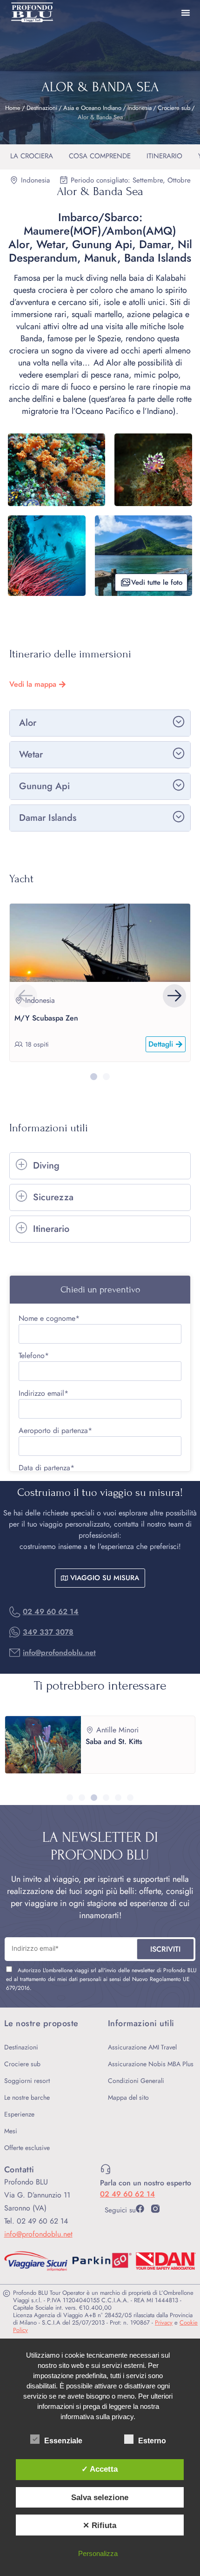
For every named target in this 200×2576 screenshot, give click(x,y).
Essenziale (63, 2441)
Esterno (152, 2441)
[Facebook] (140, 2209)
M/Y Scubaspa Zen (46, 1018)
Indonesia (140, 108)
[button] (174, 996)
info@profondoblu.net (59, 1653)
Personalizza (98, 2553)
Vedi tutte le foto (157, 582)
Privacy (164, 2322)
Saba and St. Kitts (114, 1741)
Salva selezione (100, 2497)
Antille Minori (117, 1730)
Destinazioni (42, 108)
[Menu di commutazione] (186, 13)
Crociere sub (174, 108)
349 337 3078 (48, 1632)
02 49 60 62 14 (51, 1612)
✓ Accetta (100, 2469)
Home (13, 108)
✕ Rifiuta (100, 2525)
